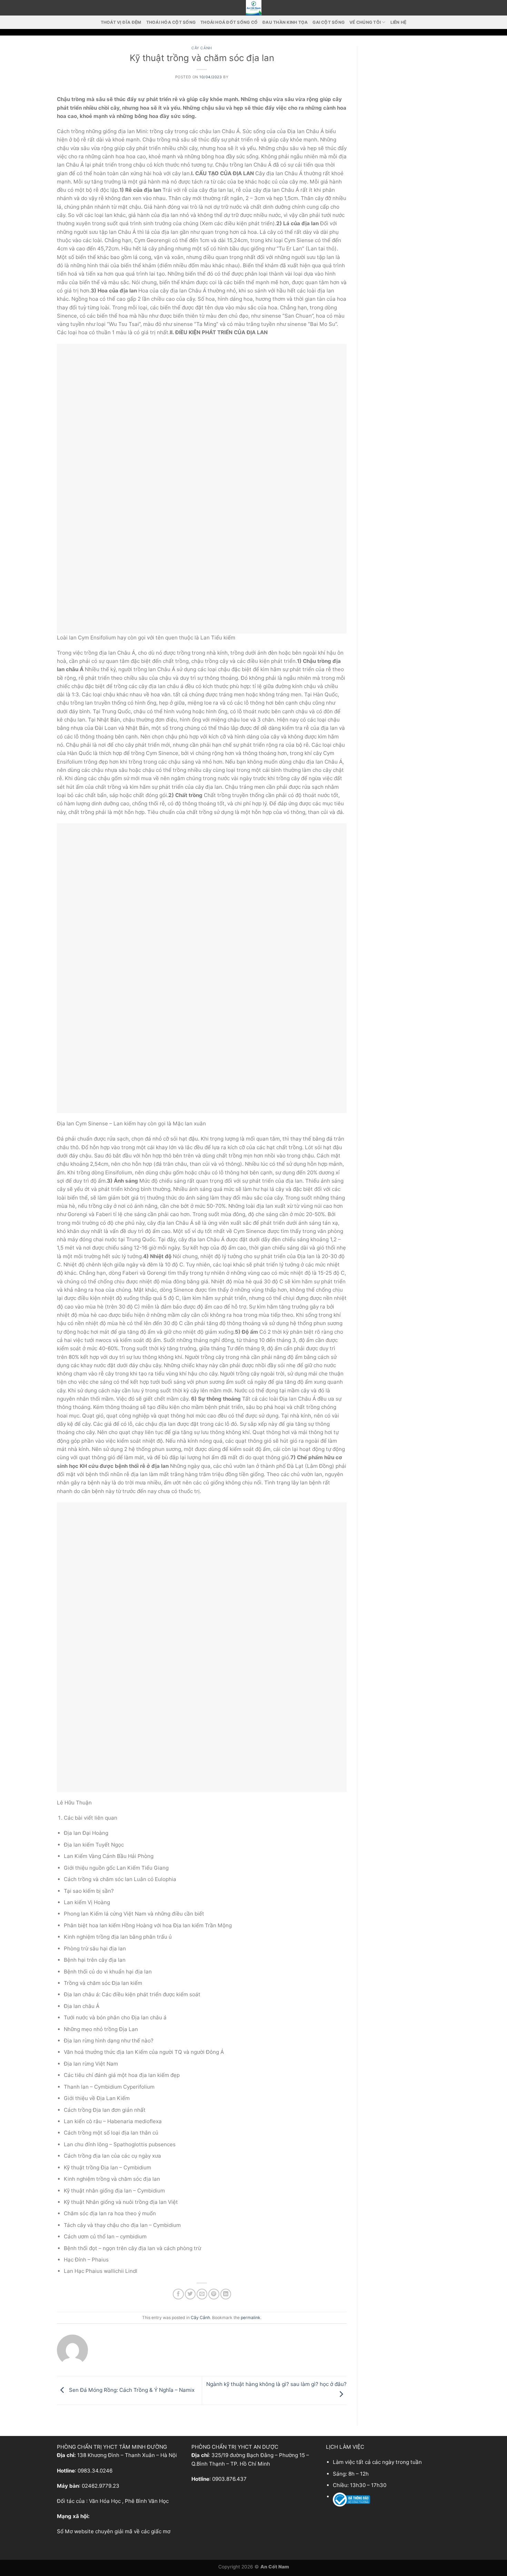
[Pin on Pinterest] (214, 2294)
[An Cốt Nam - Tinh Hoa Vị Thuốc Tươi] (254, 8)
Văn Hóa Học (105, 2501)
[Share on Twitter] (190, 2294)
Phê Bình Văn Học (147, 2501)
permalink (251, 2318)
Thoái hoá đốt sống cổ (229, 22)
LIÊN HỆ (399, 22)
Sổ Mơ (65, 2531)
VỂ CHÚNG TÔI (365, 22)
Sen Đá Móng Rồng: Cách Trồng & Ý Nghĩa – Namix (131, 2390)
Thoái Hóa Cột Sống (171, 22)
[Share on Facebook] (178, 2294)
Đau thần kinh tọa (285, 22)
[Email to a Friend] (202, 2294)
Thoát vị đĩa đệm (121, 22)
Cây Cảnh (202, 48)
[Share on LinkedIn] (226, 2294)
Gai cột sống (329, 22)
